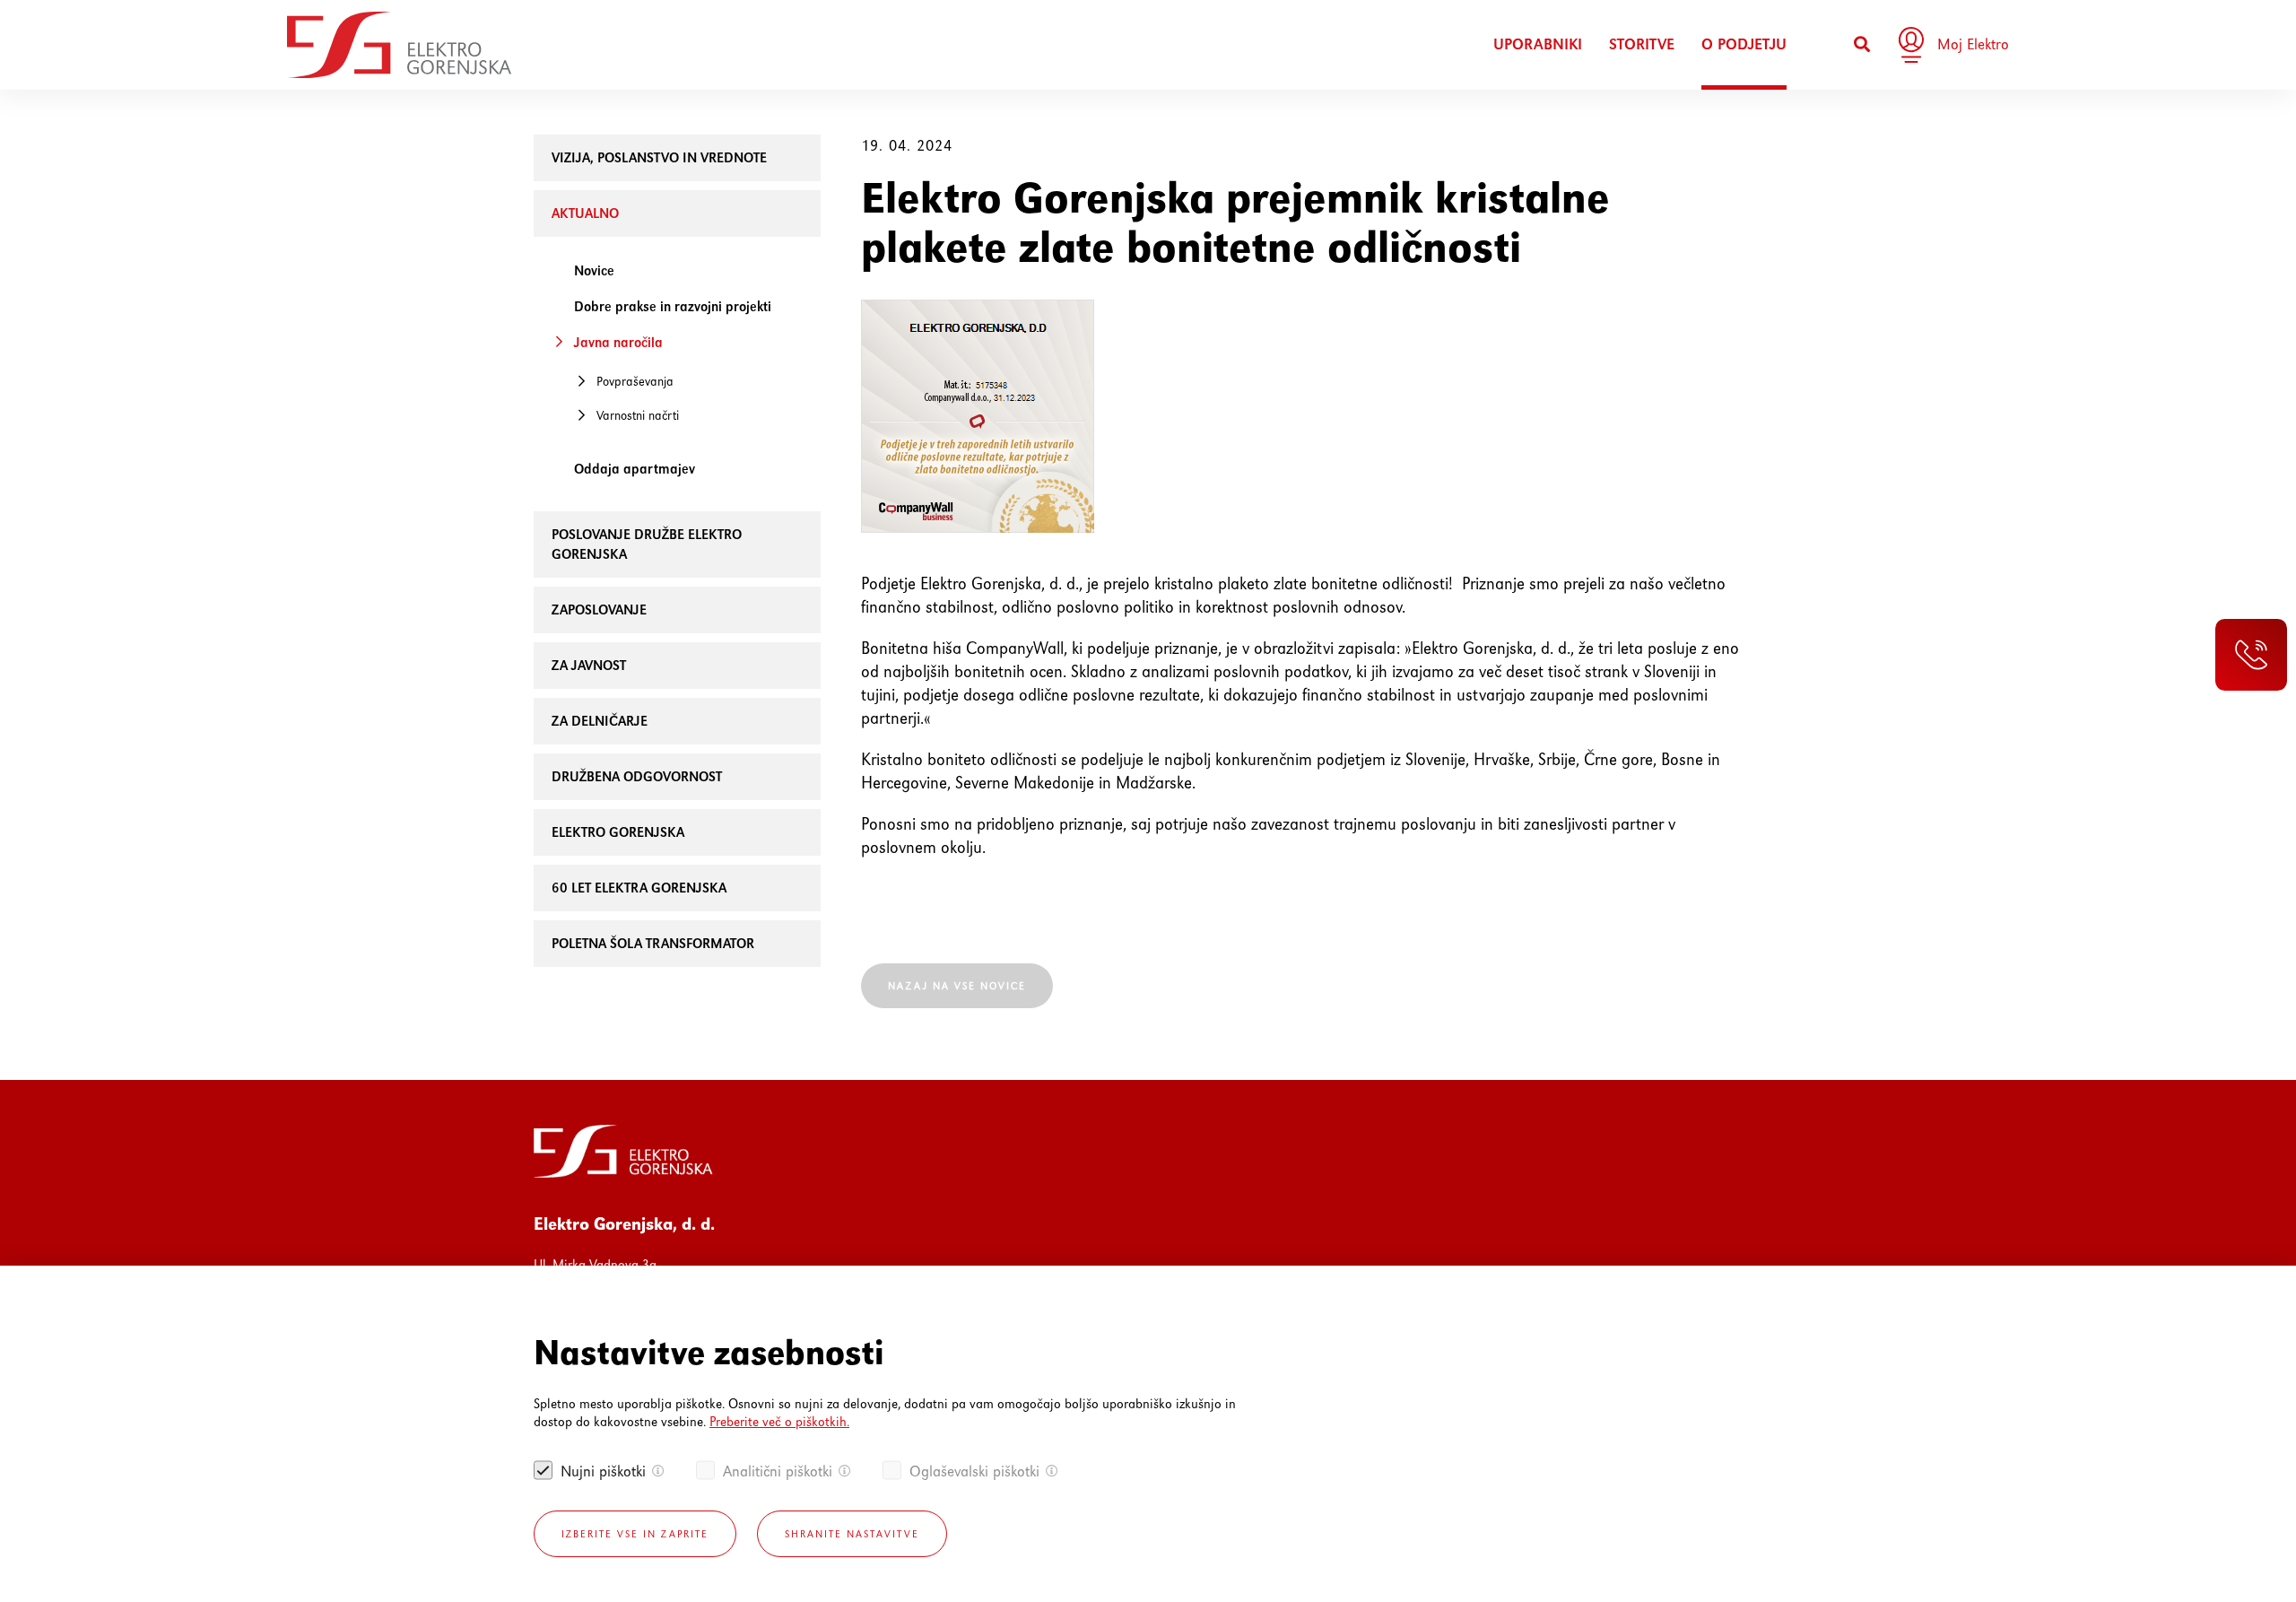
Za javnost (589, 665)
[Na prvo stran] (399, 45)
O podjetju (1744, 44)
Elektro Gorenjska (618, 832)
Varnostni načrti (638, 415)
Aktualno (585, 213)
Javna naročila (618, 342)
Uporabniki (1538, 44)
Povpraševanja (635, 381)
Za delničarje (600, 721)
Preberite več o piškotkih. (779, 1421)
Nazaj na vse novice (957, 986)
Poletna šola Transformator (653, 943)
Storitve (1642, 44)
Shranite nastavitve (852, 1534)
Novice (594, 270)
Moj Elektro (1973, 44)
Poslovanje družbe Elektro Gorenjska (647, 544)
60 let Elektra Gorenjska (639, 888)
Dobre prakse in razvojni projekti (673, 306)
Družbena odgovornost (637, 776)
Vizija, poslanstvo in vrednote (659, 157)
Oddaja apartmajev (635, 469)
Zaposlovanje (599, 609)
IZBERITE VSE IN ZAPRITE (635, 1534)
